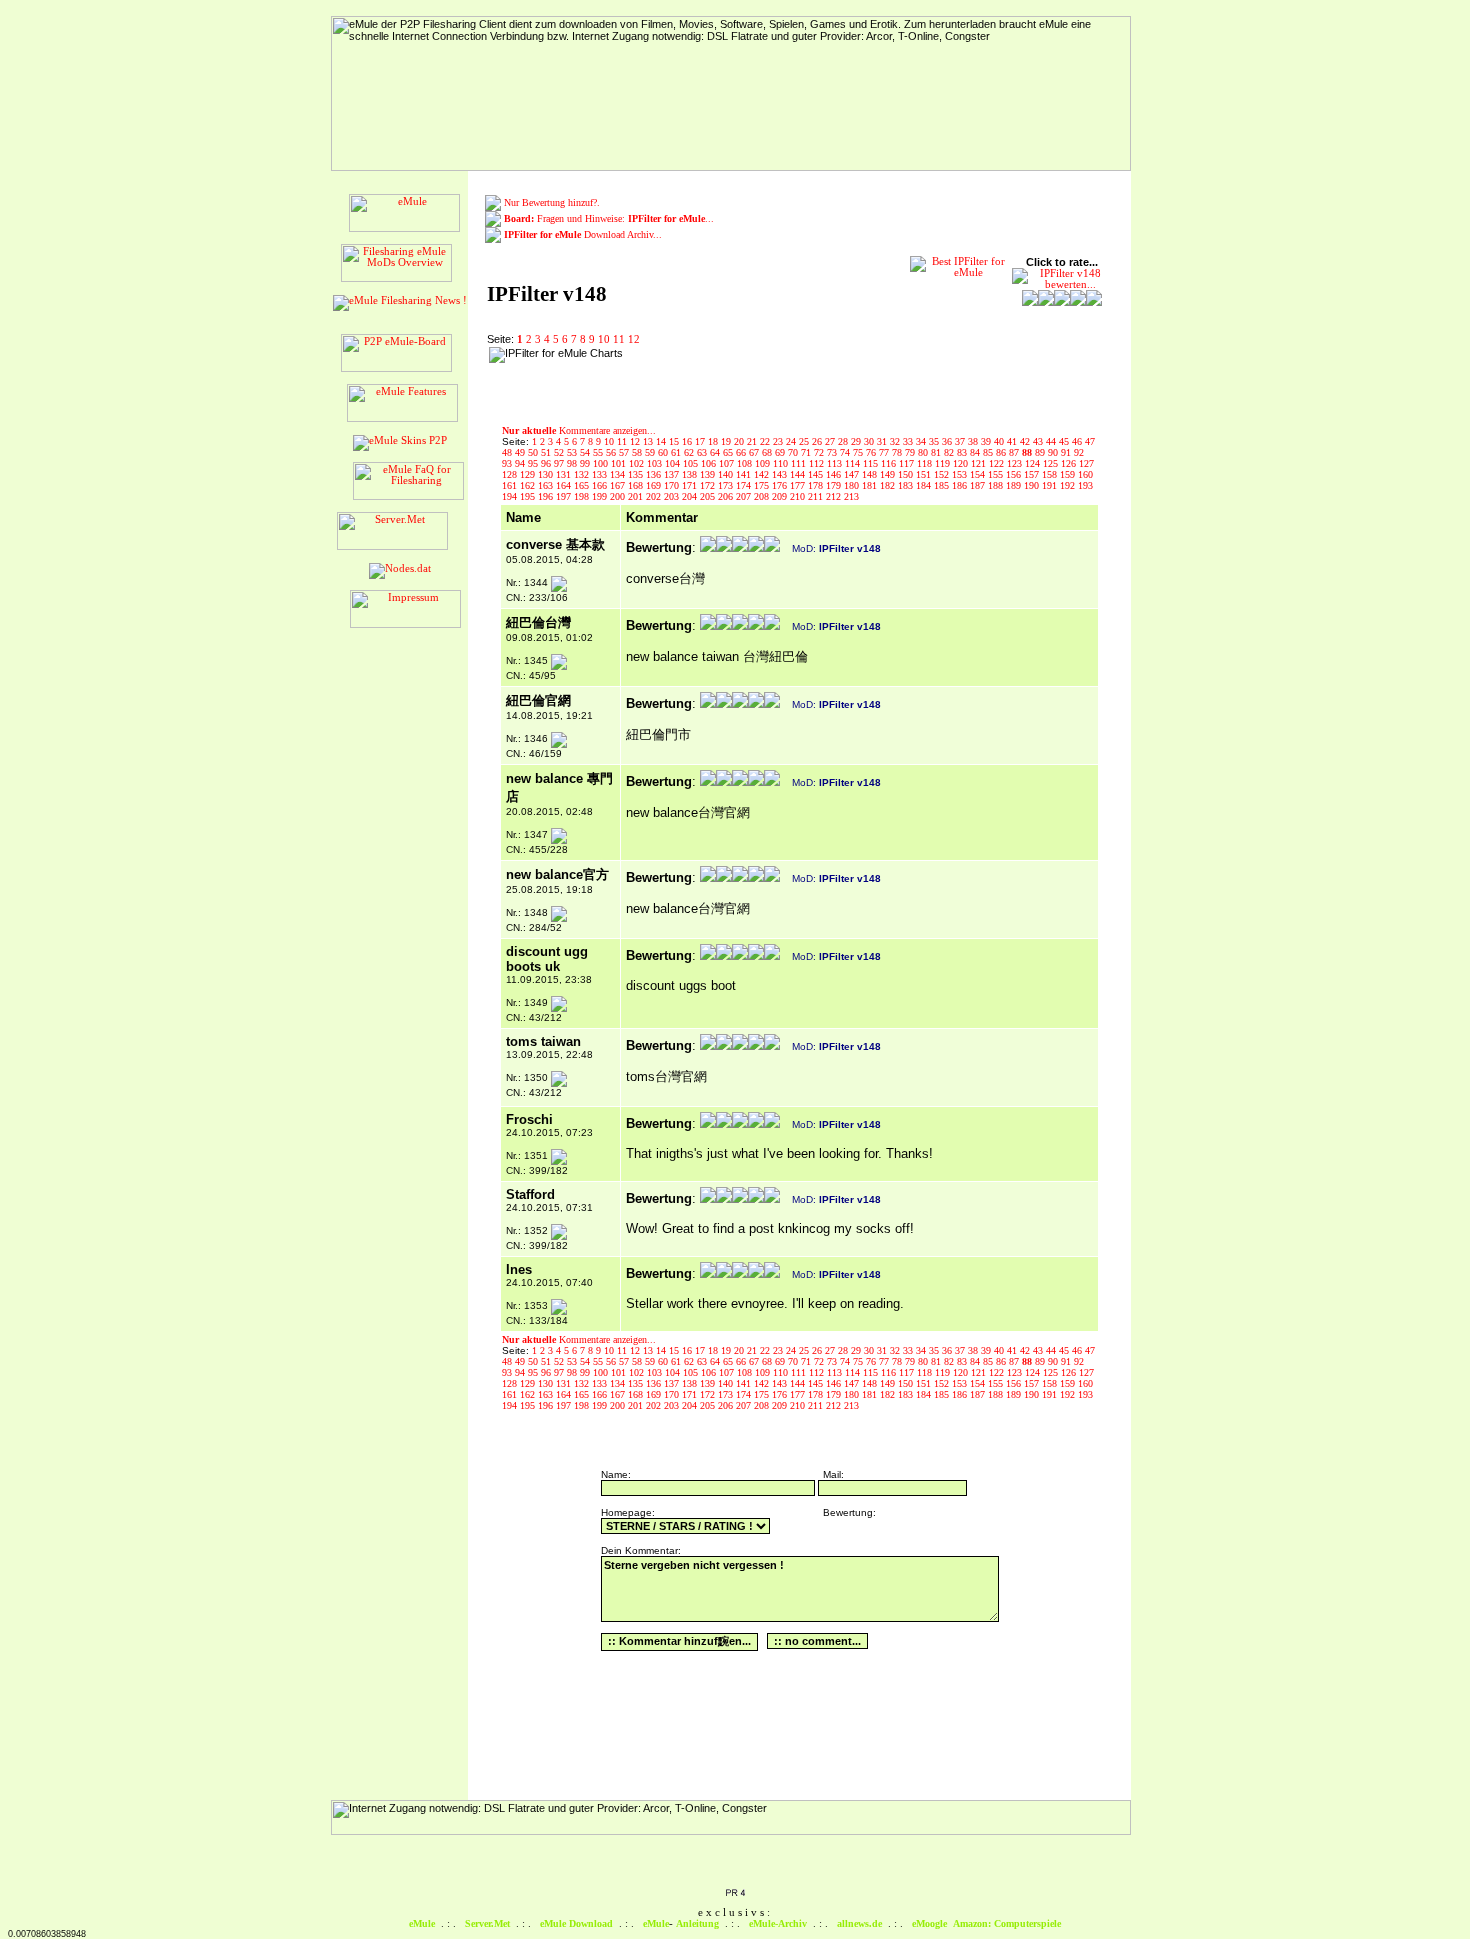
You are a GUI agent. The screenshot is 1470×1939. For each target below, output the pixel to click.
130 (547, 474)
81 (937, 452)
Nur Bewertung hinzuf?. (552, 202)
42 (1026, 441)
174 (745, 485)
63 (703, 452)
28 (844, 441)
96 (547, 463)
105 (692, 463)
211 (817, 496)
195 (529, 496)
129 (529, 474)
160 (1085, 474)
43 (1039, 441)
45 (1065, 441)
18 (714, 441)
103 (656, 463)
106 (710, 463)
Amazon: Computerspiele (1007, 1923)
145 (817, 474)
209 (781, 496)
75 (859, 452)
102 (638, 463)
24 (792, 441)
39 (987, 441)
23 (779, 441)
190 (1033, 485)
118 (926, 463)
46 (1078, 441)
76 (872, 452)
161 (511, 485)
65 (729, 452)
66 (742, 452)
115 (872, 463)
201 (637, 496)
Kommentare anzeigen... (579, 430)
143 (781, 474)
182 (889, 485)
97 (560, 463)
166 (601, 485)
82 (950, 452)
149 (889, 474)
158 (1051, 474)
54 (586, 452)
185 (943, 485)
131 (565, 474)
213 (851, 496)
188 (997, 485)
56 (612, 452)
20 (740, 441)
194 (511, 496)
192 (1069, 485)
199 (601, 496)
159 (1069, 474)
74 (846, 452)
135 (637, 474)
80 (924, 452)
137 (673, 474)
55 (599, 452)
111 (800, 463)
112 (818, 463)
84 (976, 452)
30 (870, 441)
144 (799, 474)
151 (925, 474)
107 (728, 463)
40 (1000, 441)
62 (690, 452)
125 (1052, 463)
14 (662, 441)
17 (701, 441)
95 (534, 463)
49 (521, 452)
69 (781, 452)
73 (833, 452)
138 (691, 474)
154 (979, 474)
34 (922, 441)
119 (944, 463)
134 (619, 474)
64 (716, 452)
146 (835, 474)
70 (794, 452)
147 (853, 474)
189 (1015, 485)
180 (853, 485)
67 (755, 452)
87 (1015, 452)
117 (908, 463)
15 (675, 441)
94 (521, 463)
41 (1013, 441)
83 (963, 452)
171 (691, 485)
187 (979, 485)
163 (547, 485)
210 (799, 496)
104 (674, 463)
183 (907, 485)
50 (534, 452)
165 (583, 485)
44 (1052, 441)
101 (620, 463)
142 (763, 474)
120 (962, 463)
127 (1086, 463)
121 (980, 463)
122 (998, 463)
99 (586, 463)
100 (602, 463)
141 (745, 474)
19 (727, 441)
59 (651, 452)
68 (768, 452)
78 (898, 452)
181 (871, 485)
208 (763, 496)
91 (1067, 452)
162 (529, 485)
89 (1041, 452)
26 (818, 441)
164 (565, 485)
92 (1079, 452)
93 (508, 463)
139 (709, 474)
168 (637, 485)
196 (547, 496)
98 (573, 463)
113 (836, 463)
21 (753, 441)
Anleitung (697, 1923)
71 (807, 452)
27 (831, 441)
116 (890, 463)
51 (547, 452)
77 (885, 452)
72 (820, 452)
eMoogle (929, 1923)
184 (925, 485)
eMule (422, 1923)
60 (664, 452)
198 (583, 496)
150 (907, 474)
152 (943, 474)
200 (619, 496)
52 (560, 452)
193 (1085, 485)
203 (673, 496)
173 (727, 485)
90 (1054, 452)
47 (1090, 441)
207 (745, 496)
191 (1051, 485)
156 (1015, 474)
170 (673, 485)
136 (655, 474)
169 (655, 485)
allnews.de (859, 1923)
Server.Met (487, 1923)
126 (1070, 463)
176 (781, 485)
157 (1033, 474)
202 (655, 496)
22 (766, 441)
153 (961, 474)
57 (625, 452)
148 (871, 474)
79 (911, 452)
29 (857, 441)
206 (727, 496)
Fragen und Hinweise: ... (609, 218)
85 (989, 452)
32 (896, 441)
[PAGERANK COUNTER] (735, 1894)
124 (1034, 463)
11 (619, 339)
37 (961, 441)
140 (727, 474)
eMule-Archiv (778, 1923)
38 (974, 441)
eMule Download (576, 1923)
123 (1016, 463)
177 (799, 485)
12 (634, 339)
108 (746, 463)
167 (619, 485)
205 (709, 496)
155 (997, 474)
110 (782, 463)
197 (565, 496)
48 (508, 452)
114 (854, 463)
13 (649, 441)
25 (805, 441)
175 (763, 485)
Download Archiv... (583, 234)
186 (961, 485)
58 (638, 452)
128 (511, 474)
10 (604, 339)
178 (817, 485)
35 (935, 441)
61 (677, 452)
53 (573, 452)
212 (835, 496)
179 (835, 485)
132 (583, 474)
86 (1002, 452)
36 (948, 441)
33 (909, 441)
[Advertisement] (758, 377)
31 (883, 441)
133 (601, 474)
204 (691, 496)
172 (709, 485)
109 (764, 463)
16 (688, 441)
